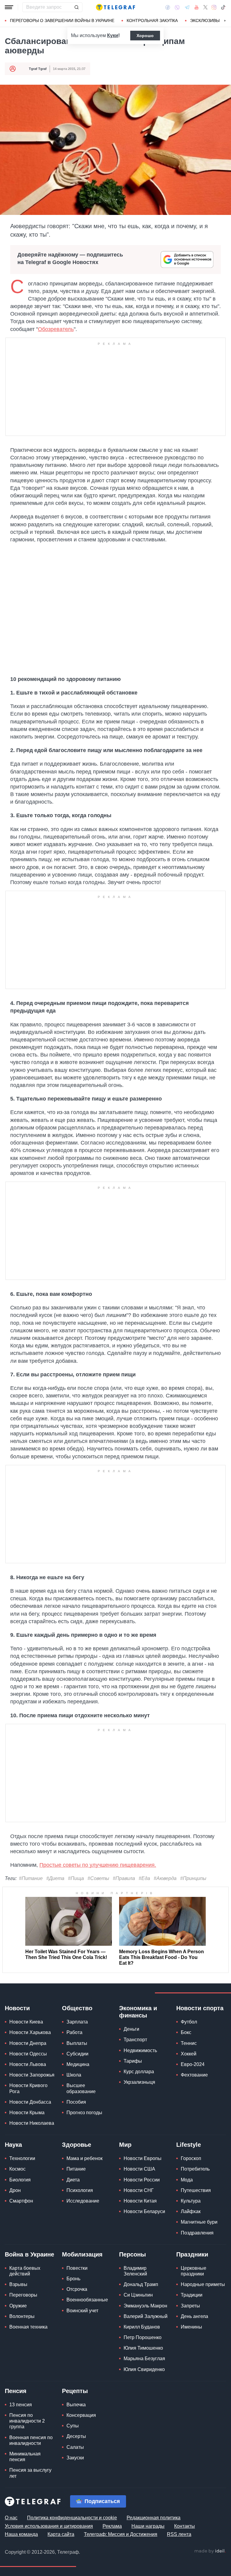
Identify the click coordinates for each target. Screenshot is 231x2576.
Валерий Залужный (146, 2316)
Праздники (192, 2254)
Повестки (77, 2268)
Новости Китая (140, 2201)
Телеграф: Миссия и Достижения (121, 2534)
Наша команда (21, 2534)
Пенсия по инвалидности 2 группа (27, 2421)
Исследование (83, 2201)
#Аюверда (165, 1878)
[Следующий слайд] (225, 21)
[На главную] (115, 7)
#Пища (76, 1878)
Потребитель (195, 2169)
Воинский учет (82, 2311)
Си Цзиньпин (138, 2295)
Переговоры (23, 2295)
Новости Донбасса (30, 2102)
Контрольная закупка (152, 20)
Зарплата (77, 2022)
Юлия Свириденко (144, 2369)
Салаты (75, 2447)
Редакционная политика (154, 2518)
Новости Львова (28, 2064)
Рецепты (75, 2391)
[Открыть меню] (9, 7)
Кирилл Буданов (142, 2327)
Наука (13, 2145)
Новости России (142, 2180)
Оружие (18, 2306)
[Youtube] (197, 7)
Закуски (75, 2458)
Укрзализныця (139, 2082)
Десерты (76, 2436)
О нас (11, 2518)
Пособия (76, 2102)
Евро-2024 (193, 2064)
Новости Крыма (27, 2113)
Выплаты (77, 2043)
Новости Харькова (30, 2032)
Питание (76, 2169)
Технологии (22, 2158)
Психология (80, 2190)
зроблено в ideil (210, 2551)
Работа (74, 2032)
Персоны (132, 2254)
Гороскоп (191, 2158)
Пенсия (16, 2391)
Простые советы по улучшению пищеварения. (98, 1865)
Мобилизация (82, 2254)
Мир (125, 2145)
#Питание (31, 1878)
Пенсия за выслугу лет (30, 2473)
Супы (73, 2426)
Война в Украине (29, 2254)
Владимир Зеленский (135, 2271)
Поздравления (197, 2233)
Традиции (192, 2295)
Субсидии (77, 2054)
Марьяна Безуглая (144, 2359)
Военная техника (28, 2327)
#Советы (98, 1878)
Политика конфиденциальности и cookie (72, 2518)
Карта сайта (61, 2534)
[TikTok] (223, 7)
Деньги (131, 2029)
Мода (187, 2180)
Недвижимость (140, 2050)
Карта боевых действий (25, 2271)
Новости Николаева (32, 2123)
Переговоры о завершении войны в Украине (62, 20)
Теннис (189, 2043)
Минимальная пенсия (25, 2457)
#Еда (144, 1878)
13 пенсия (21, 2405)
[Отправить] (76, 7)
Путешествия (196, 2190)
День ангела (194, 2316)
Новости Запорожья (32, 2075)
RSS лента (179, 2534)
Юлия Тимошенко (143, 2348)
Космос (17, 2169)
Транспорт (135, 2040)
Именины (191, 2327)
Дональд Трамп (141, 2284)
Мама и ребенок (85, 2158)
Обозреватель (56, 329)
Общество (77, 2008)
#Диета (55, 1878)
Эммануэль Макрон (145, 2306)
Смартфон (21, 2201)
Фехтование (194, 2075)
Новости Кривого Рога (28, 2088)
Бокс (186, 2032)
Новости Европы (143, 2158)
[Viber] (177, 7)
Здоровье (77, 2145)
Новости (17, 2008)
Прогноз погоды (84, 2113)
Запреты (190, 2306)
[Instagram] (214, 7)
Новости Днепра (28, 2043)
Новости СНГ (139, 2190)
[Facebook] (168, 7)
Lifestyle (189, 2145)
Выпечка (76, 2405)
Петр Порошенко (143, 2337)
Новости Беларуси (144, 2211)
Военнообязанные (87, 2300)
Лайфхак (191, 2211)
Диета (73, 2180)
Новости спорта (200, 2008)
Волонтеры (22, 2316)
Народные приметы (203, 2284)
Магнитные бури (199, 2222)
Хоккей (189, 2054)
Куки (113, 35)
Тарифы (133, 2061)
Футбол (189, 2022)
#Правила (124, 1878)
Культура (191, 2201)
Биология (20, 2180)
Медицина (78, 2064)
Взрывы (18, 2284)
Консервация (81, 2415)
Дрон (15, 2190)
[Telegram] (187, 7)
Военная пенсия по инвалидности (31, 2440)
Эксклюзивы (205, 20)
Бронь (73, 2279)
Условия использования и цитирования (49, 2526)
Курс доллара (139, 2072)
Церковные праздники (194, 2271)
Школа (74, 2075)
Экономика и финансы (138, 2012)
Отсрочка (77, 2289)
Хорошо (145, 36)
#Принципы (193, 1878)
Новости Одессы (28, 2054)
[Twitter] (205, 7)
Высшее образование (81, 2088)
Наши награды (148, 2526)
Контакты (185, 2526)
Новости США (139, 2169)
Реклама (112, 2526)
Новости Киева (26, 2022)
